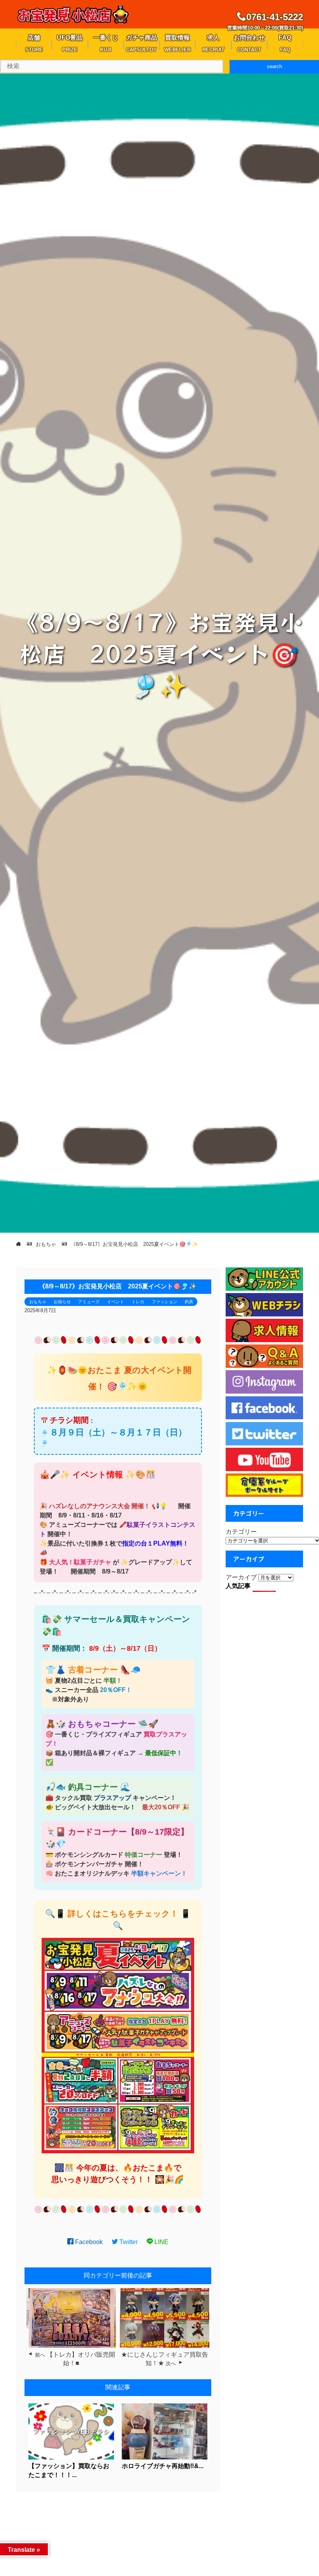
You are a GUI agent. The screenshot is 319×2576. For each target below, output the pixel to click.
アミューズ (89, 1302)
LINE (161, 2242)
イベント (116, 1302)
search (274, 66)
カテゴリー (241, 1532)
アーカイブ (241, 1577)
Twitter (128, 2242)
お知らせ (62, 1302)
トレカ (138, 1302)
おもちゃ (38, 1302)
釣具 (189, 1302)
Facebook (88, 2242)
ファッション (165, 1302)
